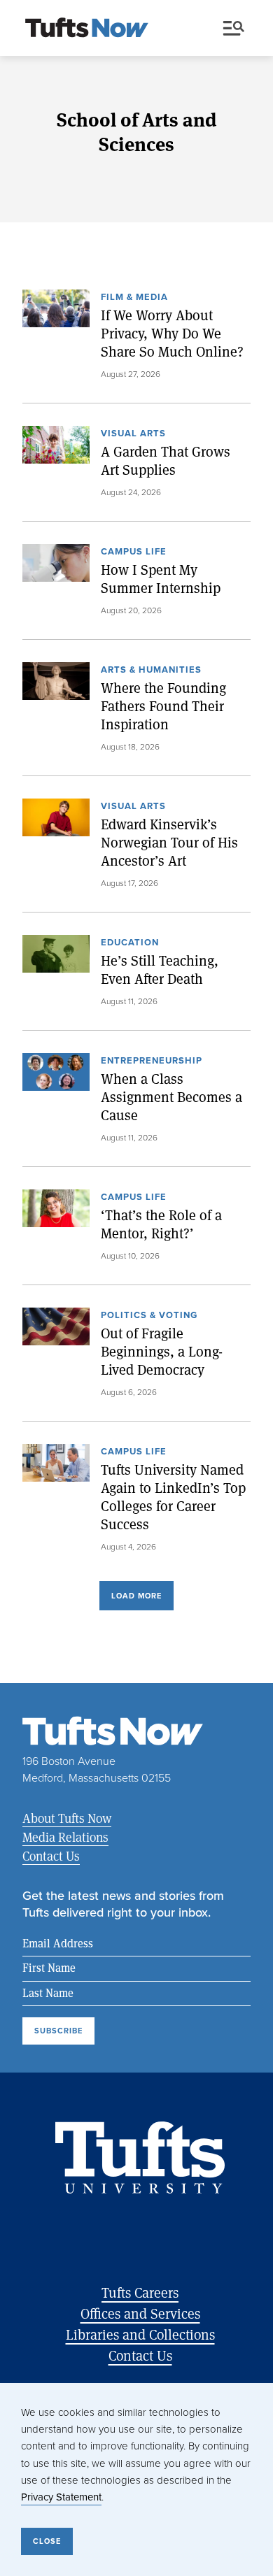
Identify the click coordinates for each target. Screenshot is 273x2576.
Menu (237, 29)
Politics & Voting (149, 1316)
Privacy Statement (61, 2497)
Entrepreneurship (152, 1061)
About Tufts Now (67, 1818)
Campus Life (134, 552)
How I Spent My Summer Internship (161, 579)
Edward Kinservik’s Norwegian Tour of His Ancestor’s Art (169, 843)
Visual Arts (133, 434)
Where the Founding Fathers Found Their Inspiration (163, 706)
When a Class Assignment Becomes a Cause (171, 1097)
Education (130, 943)
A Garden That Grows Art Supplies (166, 461)
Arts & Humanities (151, 671)
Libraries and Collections (140, 2334)
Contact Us (51, 1856)
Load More (136, 1596)
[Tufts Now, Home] (87, 29)
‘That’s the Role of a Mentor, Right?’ (161, 1224)
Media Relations (65, 1837)
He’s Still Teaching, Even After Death (160, 970)
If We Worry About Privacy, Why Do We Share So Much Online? (172, 334)
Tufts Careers (140, 2292)
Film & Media (134, 298)
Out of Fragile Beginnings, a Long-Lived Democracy (162, 1352)
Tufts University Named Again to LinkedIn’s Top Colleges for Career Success (173, 1497)
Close (47, 2541)
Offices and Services (140, 2313)
